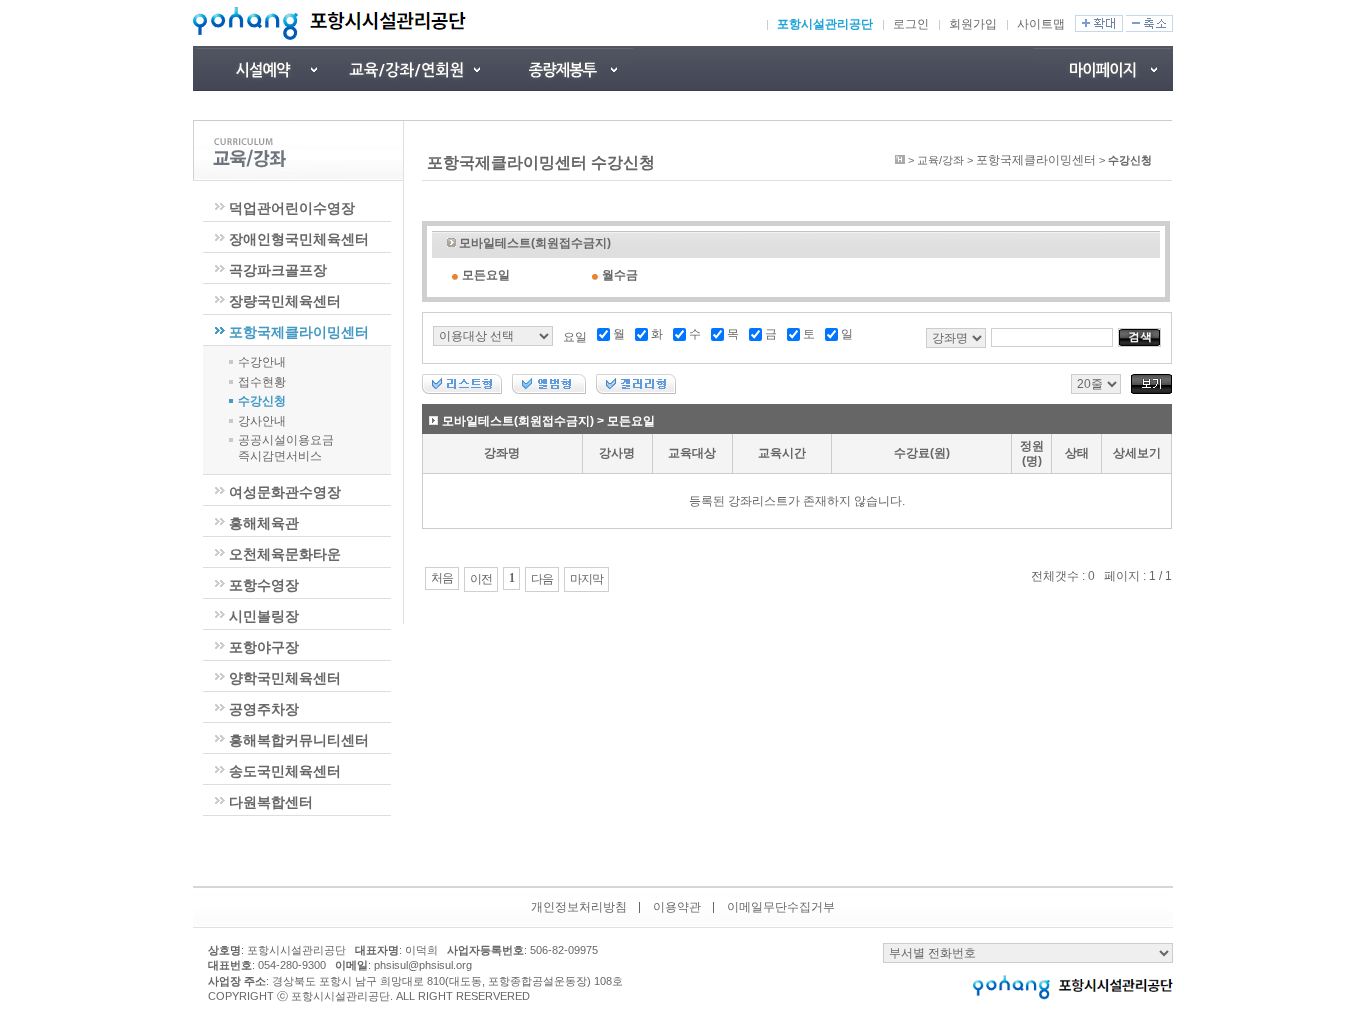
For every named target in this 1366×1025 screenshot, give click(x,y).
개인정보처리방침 (579, 907)
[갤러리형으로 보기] (636, 390)
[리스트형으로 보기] (462, 390)
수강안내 (262, 362)
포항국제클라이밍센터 (299, 332)
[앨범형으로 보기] (549, 390)
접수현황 (262, 382)
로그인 (911, 24)
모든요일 (486, 275)
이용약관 (677, 907)
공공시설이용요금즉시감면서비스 (286, 448)
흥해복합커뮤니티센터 (299, 740)
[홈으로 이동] (900, 160)
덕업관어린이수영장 (292, 208)
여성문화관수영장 (285, 492)
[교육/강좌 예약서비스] (413, 68)
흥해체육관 (264, 523)
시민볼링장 (264, 616)
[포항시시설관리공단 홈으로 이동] (329, 23)
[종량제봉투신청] (563, 68)
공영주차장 (264, 709)
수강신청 (262, 401)
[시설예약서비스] (263, 68)
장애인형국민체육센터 (299, 239)
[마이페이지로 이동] (1103, 68)
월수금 (620, 275)
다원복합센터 (271, 802)
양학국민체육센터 (285, 678)
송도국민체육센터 (285, 771)
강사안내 (262, 421)
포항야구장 (264, 647)
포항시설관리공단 (825, 24)
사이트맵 (1041, 24)
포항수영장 (264, 585)
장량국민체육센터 (285, 301)
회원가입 (973, 24)
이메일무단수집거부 (781, 907)
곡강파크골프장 (278, 270)
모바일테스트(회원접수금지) (535, 243)
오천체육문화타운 (285, 554)
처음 (442, 578)
